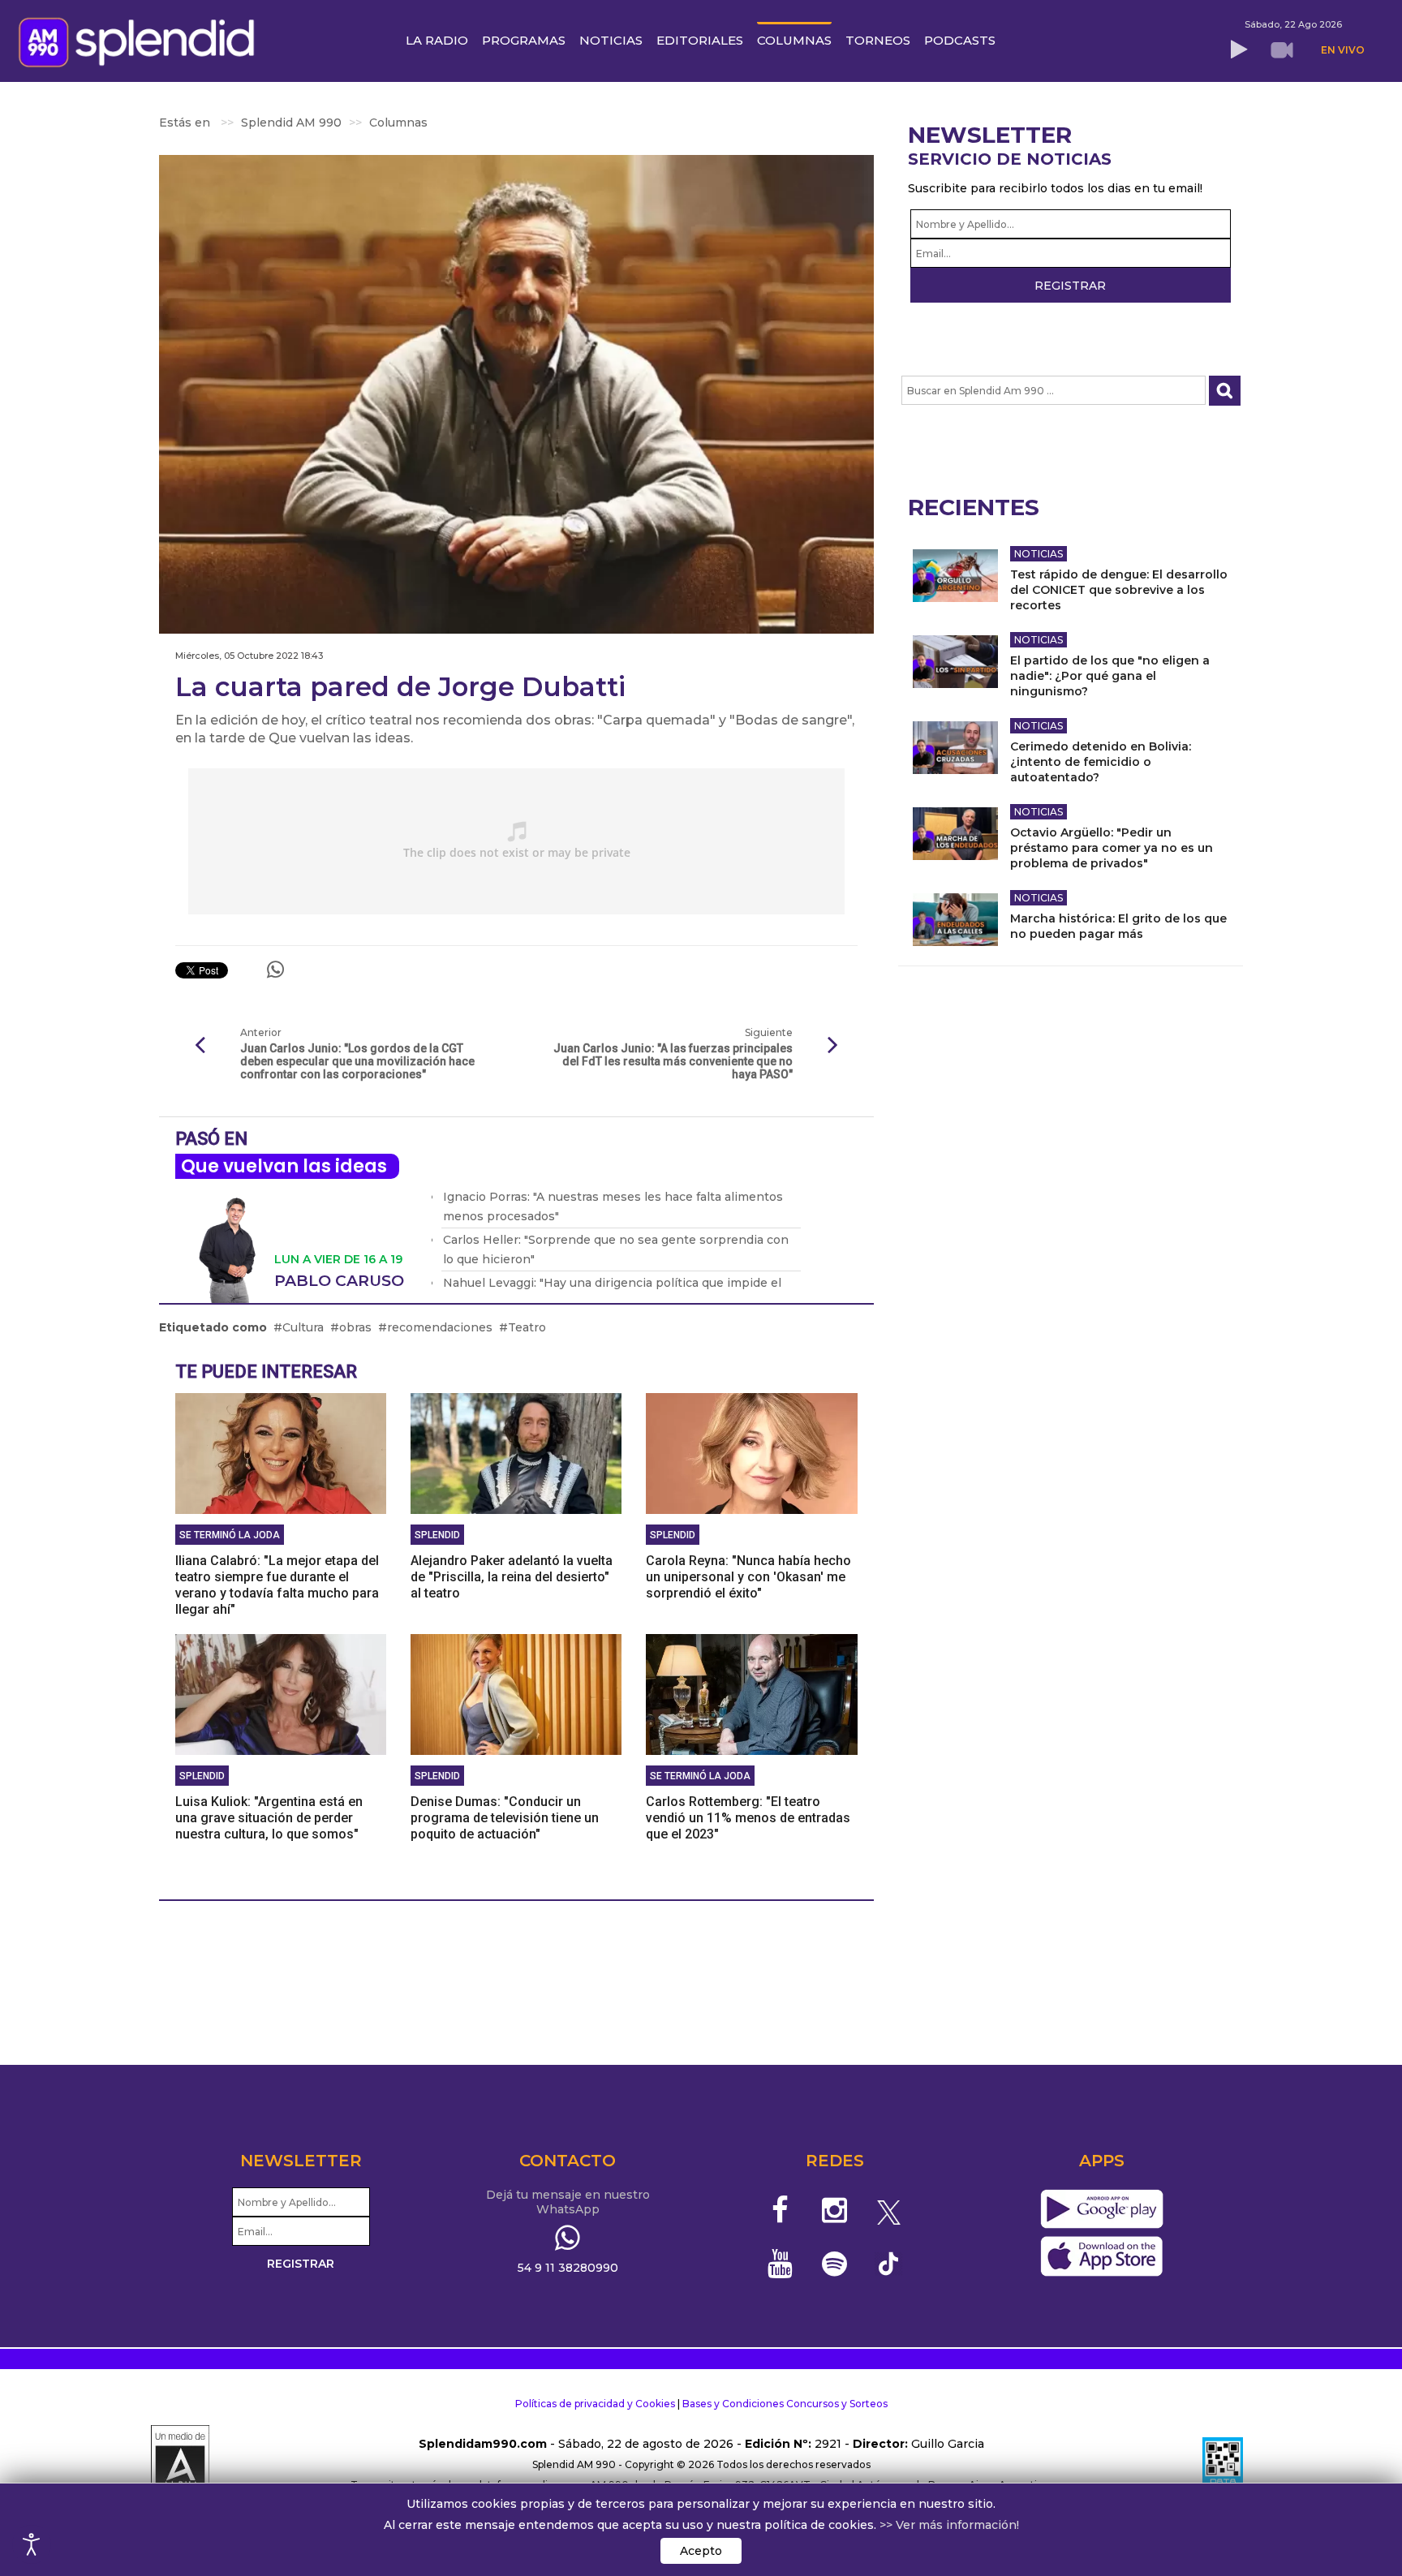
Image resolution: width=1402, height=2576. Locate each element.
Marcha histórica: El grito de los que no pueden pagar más (1118, 926)
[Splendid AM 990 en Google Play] (1101, 2210)
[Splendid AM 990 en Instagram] (834, 2210)
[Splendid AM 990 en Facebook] (781, 2210)
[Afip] (1223, 2465)
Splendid (437, 1535)
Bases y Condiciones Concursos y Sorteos (785, 2404)
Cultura (303, 1327)
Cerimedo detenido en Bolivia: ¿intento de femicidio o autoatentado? (1101, 762)
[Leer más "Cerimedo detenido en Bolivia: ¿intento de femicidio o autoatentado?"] (955, 748)
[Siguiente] (833, 1046)
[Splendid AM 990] (141, 41)
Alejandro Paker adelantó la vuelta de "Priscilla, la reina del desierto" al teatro (512, 1577)
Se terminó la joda (230, 1535)
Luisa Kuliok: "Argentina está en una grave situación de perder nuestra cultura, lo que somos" (269, 1818)
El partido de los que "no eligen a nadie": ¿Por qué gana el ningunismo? (1110, 676)
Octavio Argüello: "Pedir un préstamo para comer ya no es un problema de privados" (1112, 848)
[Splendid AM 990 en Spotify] (834, 2264)
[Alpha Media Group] (180, 2465)
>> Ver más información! (949, 2525)
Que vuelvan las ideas (284, 1166)
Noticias (1039, 554)
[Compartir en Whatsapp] (275, 970)
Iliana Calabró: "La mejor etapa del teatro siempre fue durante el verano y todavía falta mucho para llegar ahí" (277, 1585)
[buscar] (1225, 391)
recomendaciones (440, 1327)
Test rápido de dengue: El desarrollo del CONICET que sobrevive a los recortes (1119, 590)
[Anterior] (200, 1046)
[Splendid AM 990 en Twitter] (889, 2210)
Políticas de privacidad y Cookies (595, 2404)
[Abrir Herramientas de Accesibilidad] (32, 2544)
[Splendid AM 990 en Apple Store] (1101, 2257)
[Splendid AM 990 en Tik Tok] (889, 2262)
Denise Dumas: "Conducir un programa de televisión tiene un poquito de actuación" (505, 1818)
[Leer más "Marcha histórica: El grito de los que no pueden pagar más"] (955, 920)
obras (355, 1327)
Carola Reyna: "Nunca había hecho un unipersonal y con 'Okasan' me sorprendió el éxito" (748, 1577)
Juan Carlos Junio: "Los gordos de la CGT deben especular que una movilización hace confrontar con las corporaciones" (357, 1061)
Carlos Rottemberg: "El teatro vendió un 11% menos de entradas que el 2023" (748, 1818)
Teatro (527, 1327)
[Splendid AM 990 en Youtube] (781, 2264)
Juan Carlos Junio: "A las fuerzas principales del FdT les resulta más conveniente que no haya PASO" (673, 1061)
